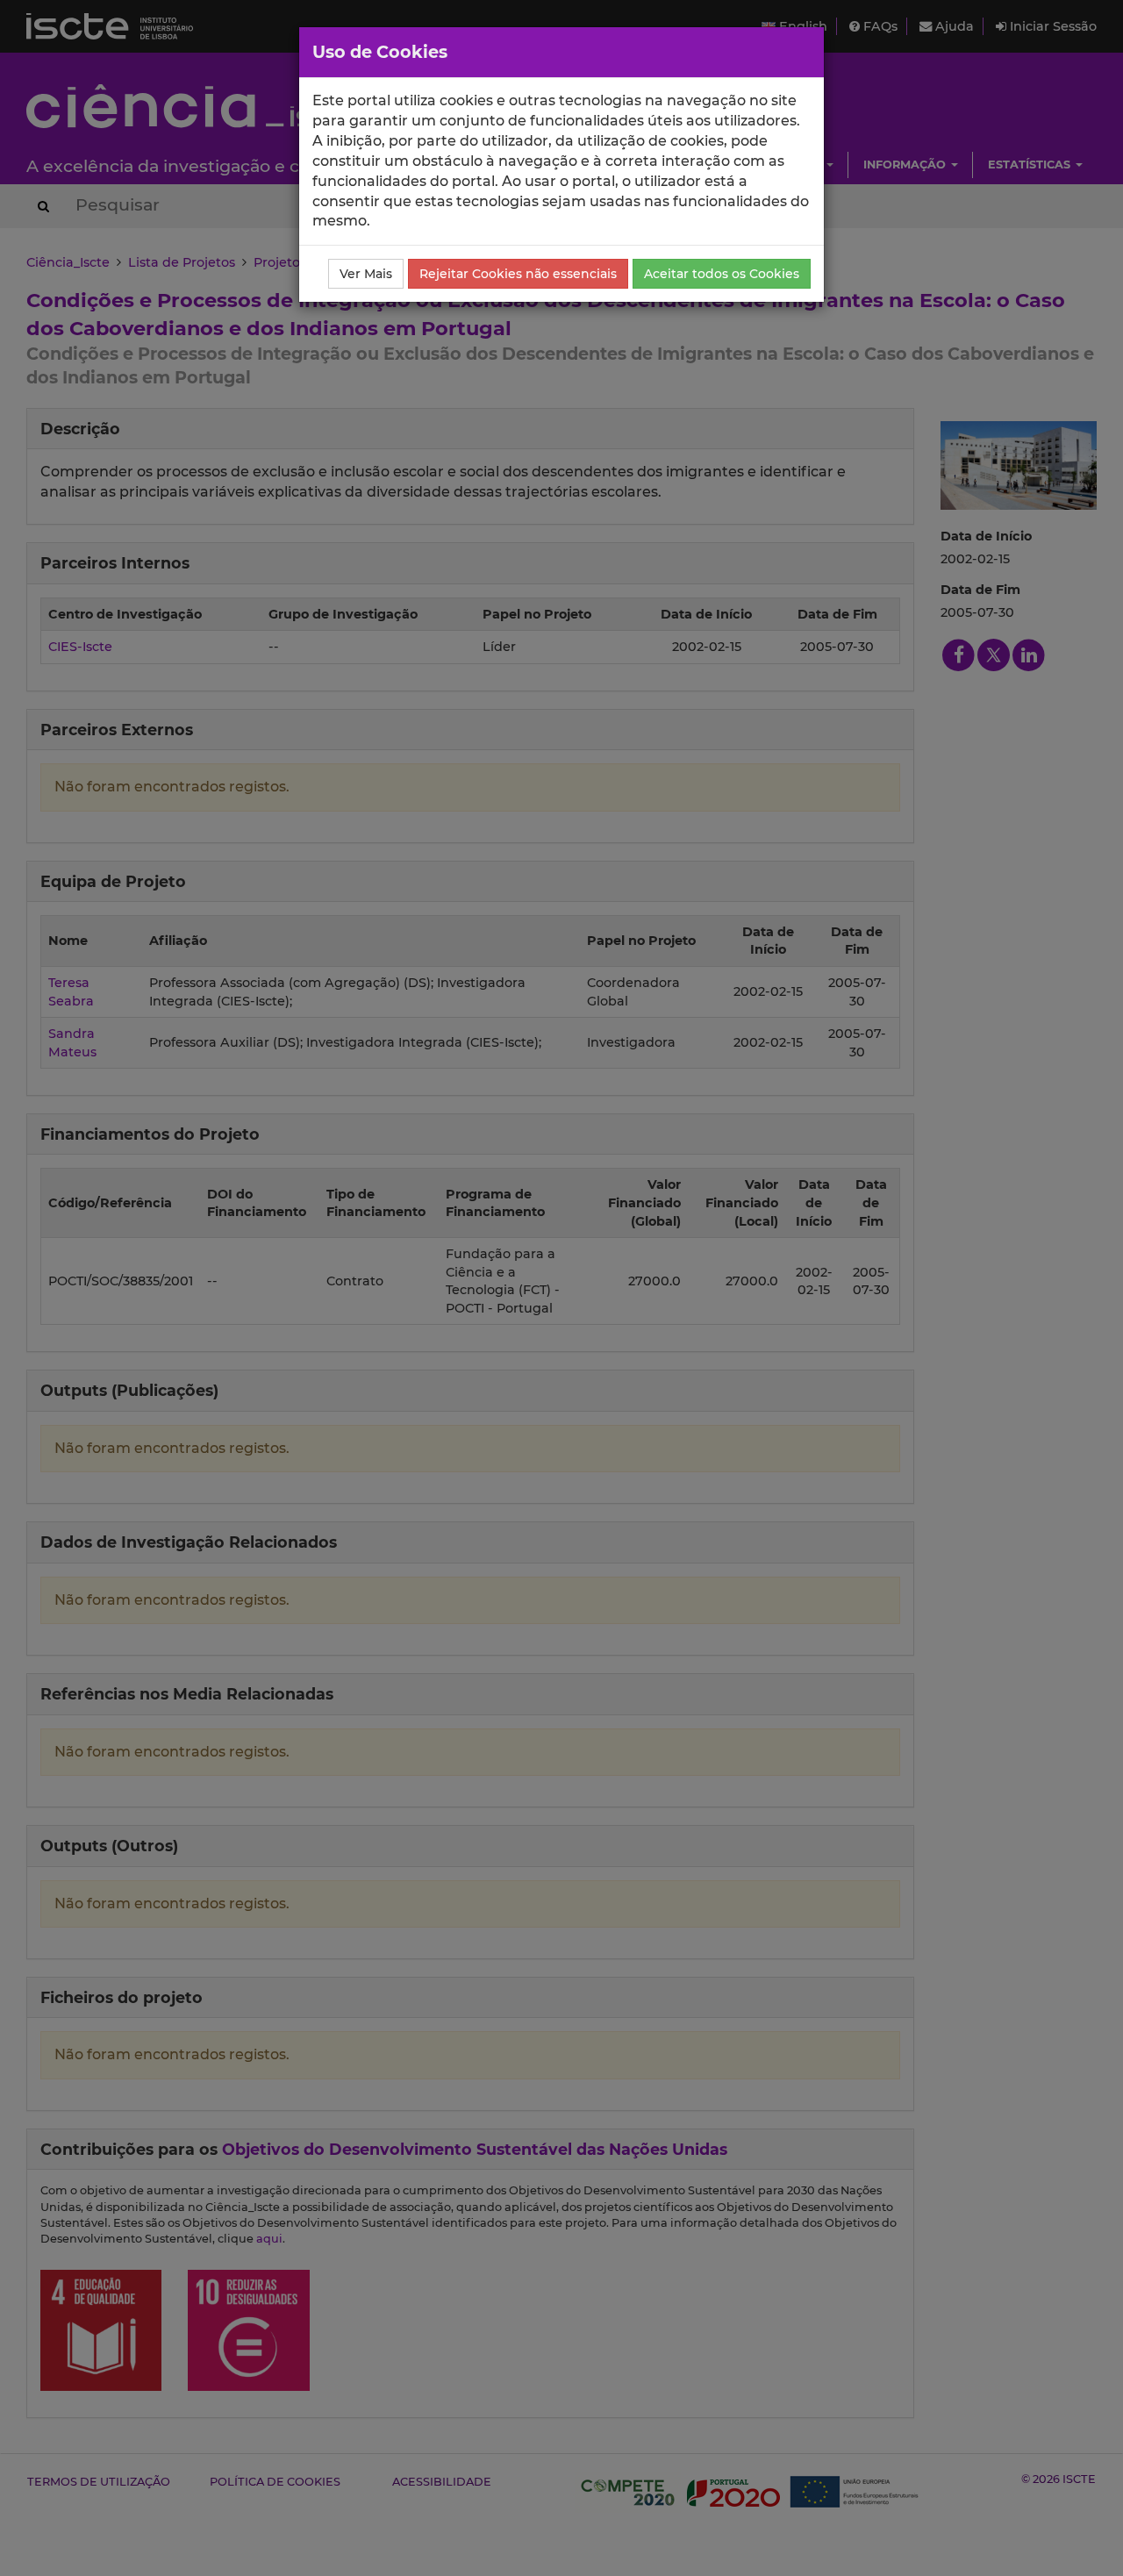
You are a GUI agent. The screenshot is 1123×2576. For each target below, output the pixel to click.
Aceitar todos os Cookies (722, 274)
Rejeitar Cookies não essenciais (518, 274)
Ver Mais (366, 274)
